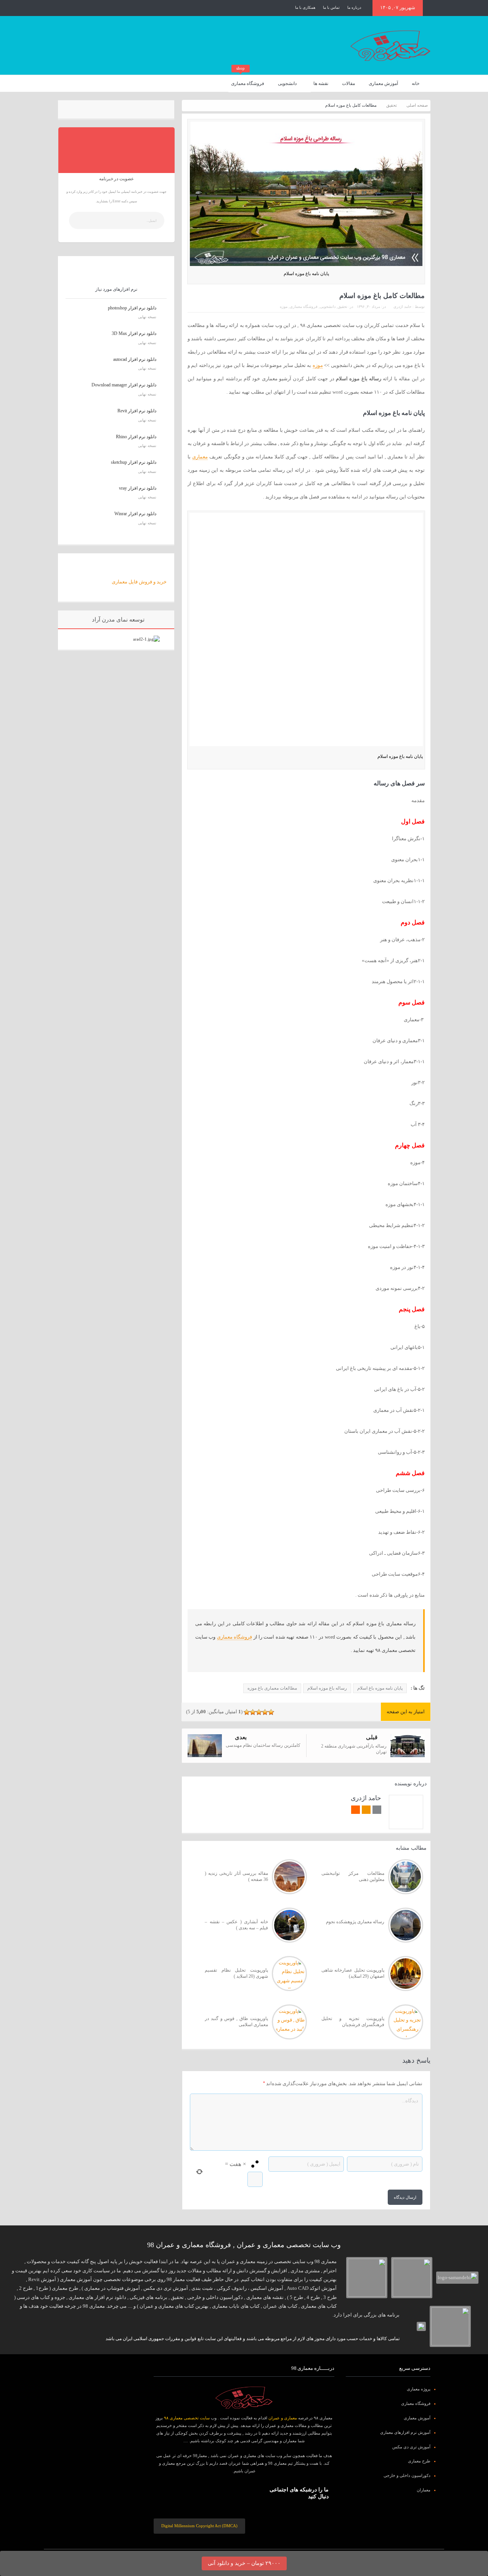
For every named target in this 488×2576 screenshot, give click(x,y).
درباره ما (354, 7)
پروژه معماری (419, 2389)
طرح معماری (419, 2461)
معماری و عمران (283, 2418)
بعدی (241, 1737)
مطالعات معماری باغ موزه (272, 1688)
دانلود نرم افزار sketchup (134, 462)
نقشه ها (321, 83)
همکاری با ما (305, 7)
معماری (200, 457)
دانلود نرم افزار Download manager (124, 385)
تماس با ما (331, 7)
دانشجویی (287, 83)
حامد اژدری (402, 307)
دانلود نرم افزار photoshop (132, 308)
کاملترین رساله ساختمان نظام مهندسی (263, 1745)
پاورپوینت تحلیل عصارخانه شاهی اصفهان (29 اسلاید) (353, 1973)
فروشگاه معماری (248, 81)
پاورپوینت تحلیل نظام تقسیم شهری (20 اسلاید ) (236, 1973)
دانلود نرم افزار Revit (137, 411)
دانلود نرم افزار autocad (135, 359)
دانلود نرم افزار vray (138, 488)
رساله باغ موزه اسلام (327, 1688)
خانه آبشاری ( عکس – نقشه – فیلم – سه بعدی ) (236, 1925)
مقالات (348, 83)
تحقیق (343, 307)
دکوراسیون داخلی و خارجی (407, 2475)
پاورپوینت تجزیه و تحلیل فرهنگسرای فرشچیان (353, 2022)
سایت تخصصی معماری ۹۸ (187, 2418)
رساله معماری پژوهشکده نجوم (355, 1922)
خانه (416, 83)
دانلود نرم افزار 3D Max (134, 333)
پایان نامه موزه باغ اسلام (380, 1688)
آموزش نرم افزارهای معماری (405, 2432)
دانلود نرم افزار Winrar (135, 514)
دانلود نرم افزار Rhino (136, 437)
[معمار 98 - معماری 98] (244, 2398)
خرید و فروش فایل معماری (139, 582)
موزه (284, 307)
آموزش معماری (383, 83)
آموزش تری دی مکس (411, 2447)
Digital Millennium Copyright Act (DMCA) (199, 2526)
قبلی (372, 1737)
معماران (424, 2490)
